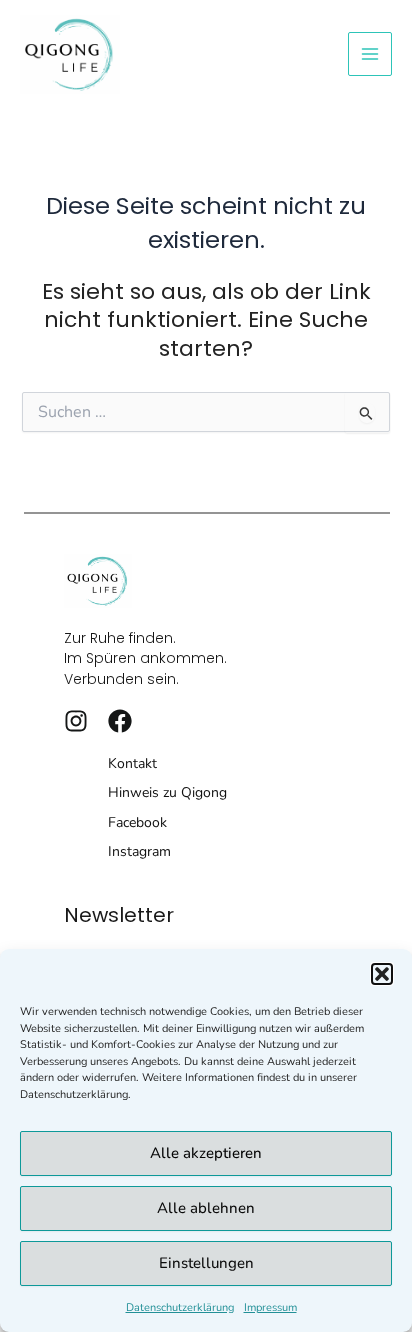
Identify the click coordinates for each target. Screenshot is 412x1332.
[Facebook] (120, 721)
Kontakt (132, 763)
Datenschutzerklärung (180, 1307)
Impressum (270, 1307)
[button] (382, 974)
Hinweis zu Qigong (167, 792)
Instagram (139, 851)
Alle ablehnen (206, 1208)
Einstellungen (206, 1263)
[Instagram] (76, 721)
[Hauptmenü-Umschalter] (370, 54)
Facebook (137, 822)
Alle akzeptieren (206, 1153)
